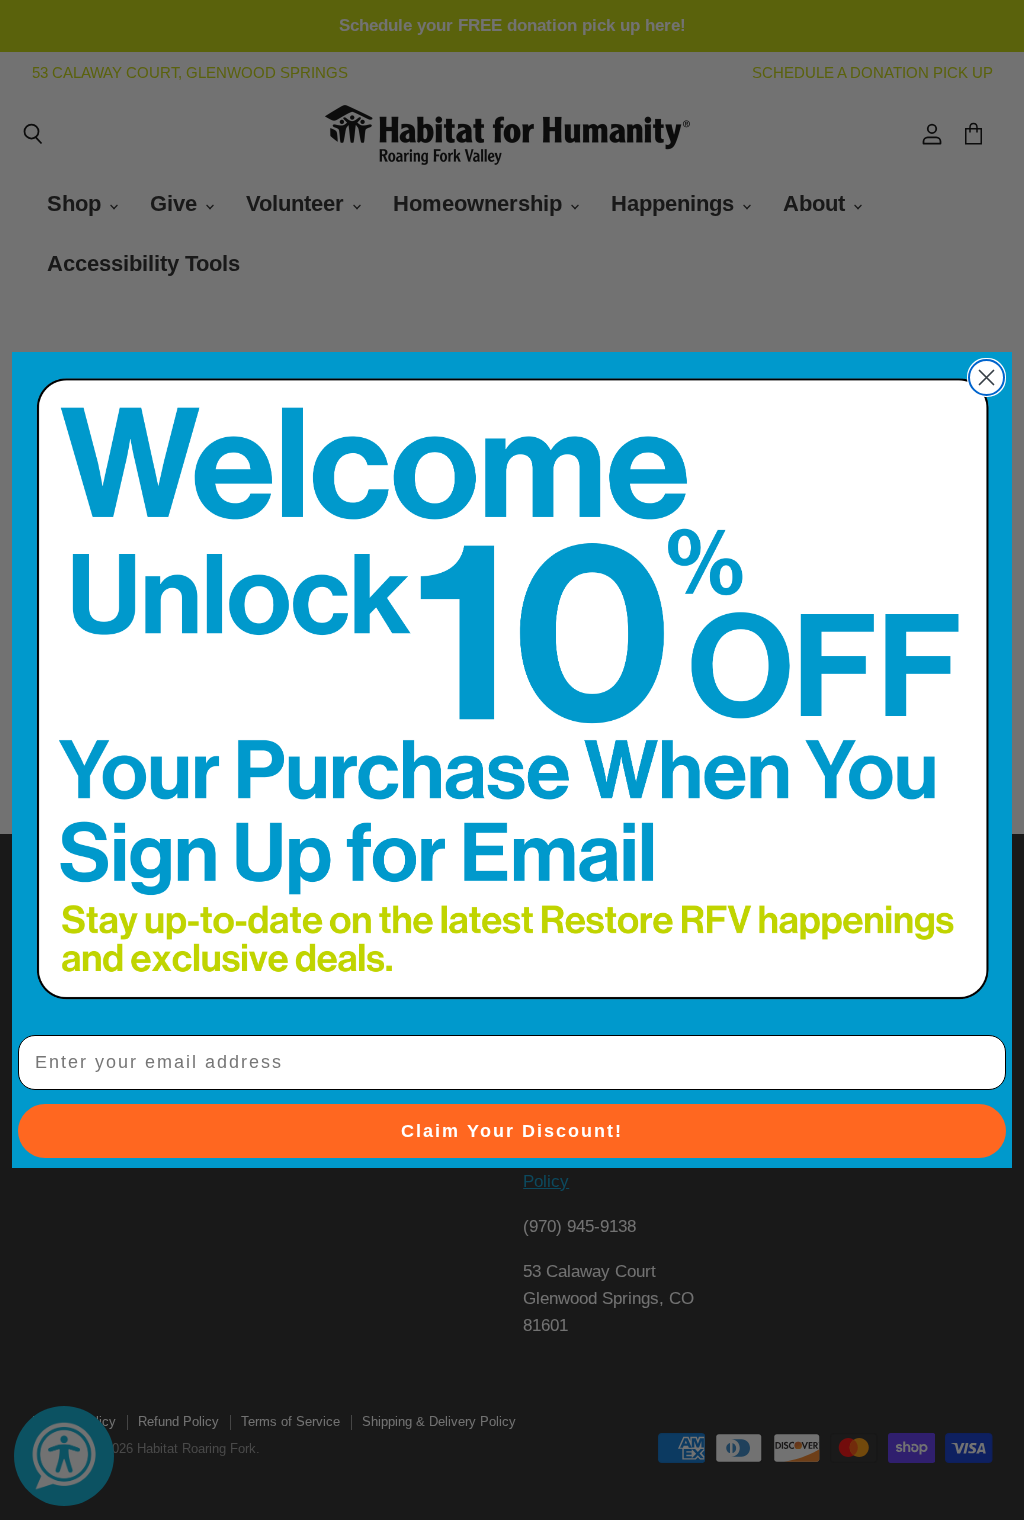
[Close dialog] (986, 377)
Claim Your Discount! (512, 1131)
